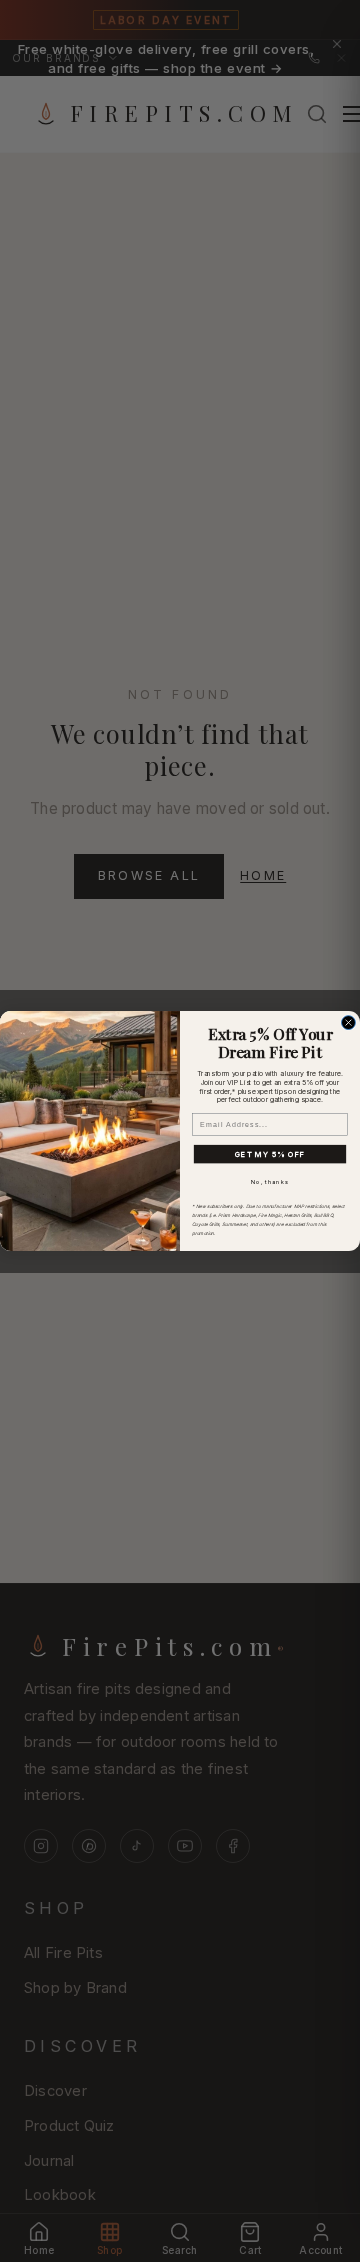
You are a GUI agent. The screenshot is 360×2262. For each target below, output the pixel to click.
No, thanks (270, 1181)
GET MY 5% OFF (270, 1153)
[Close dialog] (349, 1023)
